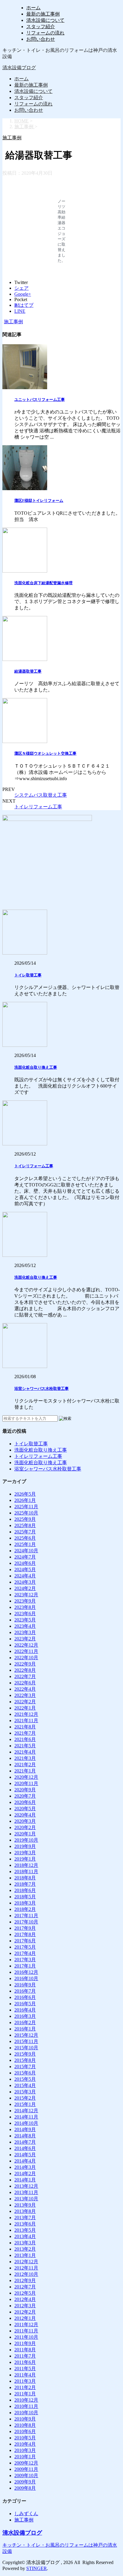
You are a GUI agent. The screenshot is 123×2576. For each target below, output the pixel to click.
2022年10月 (26, 1658)
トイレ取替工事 (28, 975)
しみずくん (26, 2514)
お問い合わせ (41, 39)
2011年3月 (25, 2381)
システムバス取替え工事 (41, 795)
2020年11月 (26, 1783)
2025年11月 (26, 1507)
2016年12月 (26, 1972)
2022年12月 (26, 1645)
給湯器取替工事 (28, 671)
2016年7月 (25, 1991)
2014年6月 (25, 2148)
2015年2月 (25, 2098)
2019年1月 (25, 1859)
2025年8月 (25, 1525)
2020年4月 (25, 1815)
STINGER (37, 2568)
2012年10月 (26, 2274)
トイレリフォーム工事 (38, 807)
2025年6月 (25, 1538)
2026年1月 (25, 1500)
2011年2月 (25, 2387)
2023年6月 (25, 1614)
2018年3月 (25, 1903)
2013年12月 (26, 2186)
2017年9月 (25, 1928)
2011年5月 (25, 2369)
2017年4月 (25, 1953)
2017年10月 (26, 1922)
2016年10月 (26, 1978)
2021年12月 (26, 1714)
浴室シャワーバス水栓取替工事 (41, 1389)
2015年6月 (25, 2073)
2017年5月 (25, 1947)
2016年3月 (25, 2016)
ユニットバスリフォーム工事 (40, 400)
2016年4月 (25, 2010)
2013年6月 (25, 2224)
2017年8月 (25, 1934)
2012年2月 (25, 2312)
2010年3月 (25, 2450)
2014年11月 (26, 2117)
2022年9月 (25, 1664)
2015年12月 (26, 2035)
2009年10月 (26, 2475)
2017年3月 (25, 1960)
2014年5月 (25, 2155)
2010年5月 (25, 2438)
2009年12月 (26, 2463)
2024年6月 (25, 1563)
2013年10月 (26, 2199)
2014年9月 (25, 2129)
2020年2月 (25, 1827)
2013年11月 (26, 2192)
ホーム (33, 8)
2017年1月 (25, 1966)
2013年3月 (25, 2243)
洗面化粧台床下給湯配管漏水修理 (43, 583)
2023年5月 (25, 1620)
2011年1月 (25, 2394)
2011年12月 (26, 2324)
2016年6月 (25, 1997)
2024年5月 (25, 1569)
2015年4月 (25, 2085)
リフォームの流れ (45, 33)
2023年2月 (25, 1639)
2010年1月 (25, 2457)
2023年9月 (25, 1601)
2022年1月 (25, 1708)
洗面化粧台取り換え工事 (36, 1067)
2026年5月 (25, 1494)
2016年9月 (25, 1985)
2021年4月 (25, 1752)
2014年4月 (25, 2161)
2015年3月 (25, 2092)
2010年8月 (25, 2425)
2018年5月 (25, 1897)
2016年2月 (25, 2022)
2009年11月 (26, 2469)
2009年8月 (25, 2488)
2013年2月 (25, 2249)
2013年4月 (25, 2236)
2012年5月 (25, 2293)
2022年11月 (26, 1651)
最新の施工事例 (43, 14)
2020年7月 (25, 1796)
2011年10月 (26, 2337)
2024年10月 (26, 1551)
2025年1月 (25, 1544)
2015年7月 (25, 2067)
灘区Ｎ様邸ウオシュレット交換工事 (45, 753)
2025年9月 (25, 1519)
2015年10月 (26, 2048)
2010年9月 (25, 2419)
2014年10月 (26, 2123)
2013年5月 (25, 2230)
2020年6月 (25, 1802)
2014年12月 (26, 2111)
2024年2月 (25, 1588)
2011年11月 (26, 2331)
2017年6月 (25, 1941)
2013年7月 (25, 2218)
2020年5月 (25, 1809)
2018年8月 (25, 1878)
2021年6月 (25, 1739)
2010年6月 (25, 2431)
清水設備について (45, 20)
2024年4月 (25, 1576)
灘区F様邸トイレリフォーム (39, 500)
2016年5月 (25, 2004)
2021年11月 (26, 1720)
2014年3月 (25, 2167)
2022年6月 (25, 1683)
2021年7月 (25, 1733)
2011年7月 (25, 2356)
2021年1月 (25, 1771)
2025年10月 (26, 1513)
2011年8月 (25, 2350)
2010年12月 (26, 2400)
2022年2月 (25, 1702)
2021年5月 (25, 1746)
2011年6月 (25, 2362)
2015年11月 (26, 2041)
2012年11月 (26, 2268)
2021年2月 (25, 1765)
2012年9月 (25, 2280)
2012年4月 (25, 2299)
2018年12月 (26, 1865)
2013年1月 (25, 2255)
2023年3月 (25, 1632)
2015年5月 (25, 2079)
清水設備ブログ (19, 68)
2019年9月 (25, 1846)
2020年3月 (25, 1821)
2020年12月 (26, 1777)
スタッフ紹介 (41, 27)
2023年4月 (25, 1626)
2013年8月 (25, 2211)
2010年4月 (25, 2444)
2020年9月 (25, 1790)
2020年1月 (25, 1834)
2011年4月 (25, 2375)
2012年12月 (26, 2262)
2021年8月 (25, 1727)
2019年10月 (26, 1840)
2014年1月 (25, 2180)
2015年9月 (25, 2054)
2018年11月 (26, 1871)
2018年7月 (25, 1884)
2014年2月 (25, 2173)
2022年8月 (25, 1670)
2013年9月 (25, 2205)
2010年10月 (26, 2413)
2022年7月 (25, 1676)
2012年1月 (25, 2318)
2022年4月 (25, 1689)
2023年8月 (25, 1607)
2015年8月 (25, 2060)
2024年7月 (25, 1557)
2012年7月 (25, 2287)
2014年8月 (25, 2136)
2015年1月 (25, 2104)
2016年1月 (25, 2029)
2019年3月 (25, 1853)
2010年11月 (26, 2406)
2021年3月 (25, 1758)
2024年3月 (25, 1582)
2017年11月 (26, 1916)
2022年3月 (25, 1695)
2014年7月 (25, 2142)
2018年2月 (25, 1909)
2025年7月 (25, 1532)
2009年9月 (25, 2482)
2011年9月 (25, 2343)
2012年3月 (25, 2306)
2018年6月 (25, 1890)
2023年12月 (26, 1595)
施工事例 (13, 322)
